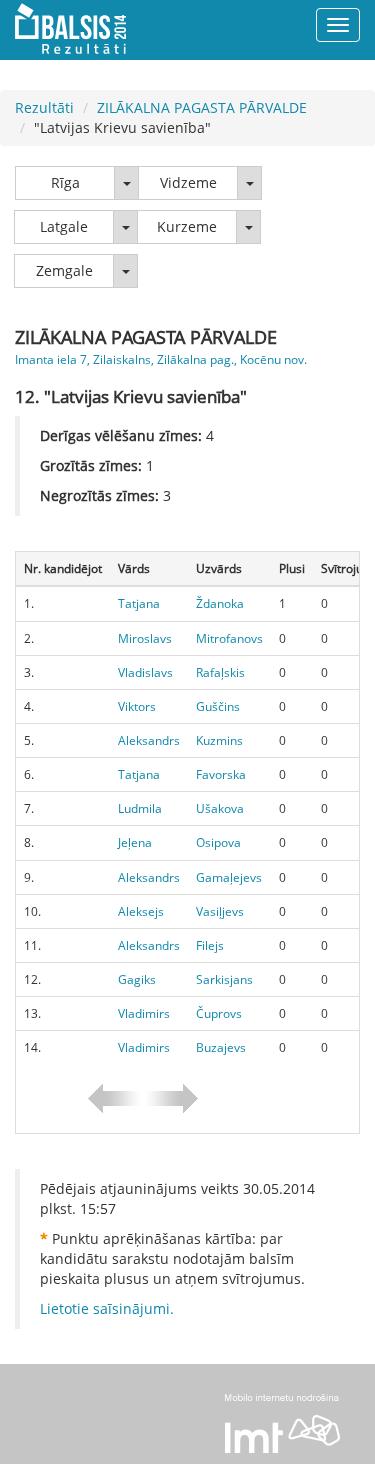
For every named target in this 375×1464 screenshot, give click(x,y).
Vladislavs (145, 672)
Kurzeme (187, 226)
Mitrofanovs (229, 638)
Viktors (137, 706)
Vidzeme (188, 182)
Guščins (218, 706)
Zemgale (64, 270)
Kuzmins (219, 740)
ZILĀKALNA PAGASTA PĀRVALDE (202, 107)
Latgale (64, 226)
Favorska (221, 774)
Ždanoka (220, 603)
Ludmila (140, 808)
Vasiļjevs (220, 911)
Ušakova (220, 808)
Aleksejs (141, 911)
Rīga (65, 182)
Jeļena (135, 842)
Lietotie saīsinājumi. (107, 1308)
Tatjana (139, 603)
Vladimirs (144, 1013)
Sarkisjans (224, 979)
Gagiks (137, 979)
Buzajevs (221, 1047)
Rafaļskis (220, 672)
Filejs (210, 945)
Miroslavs (145, 638)
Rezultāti (44, 107)
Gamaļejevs (229, 877)
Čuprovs (219, 1013)
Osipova (218, 842)
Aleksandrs (149, 740)
